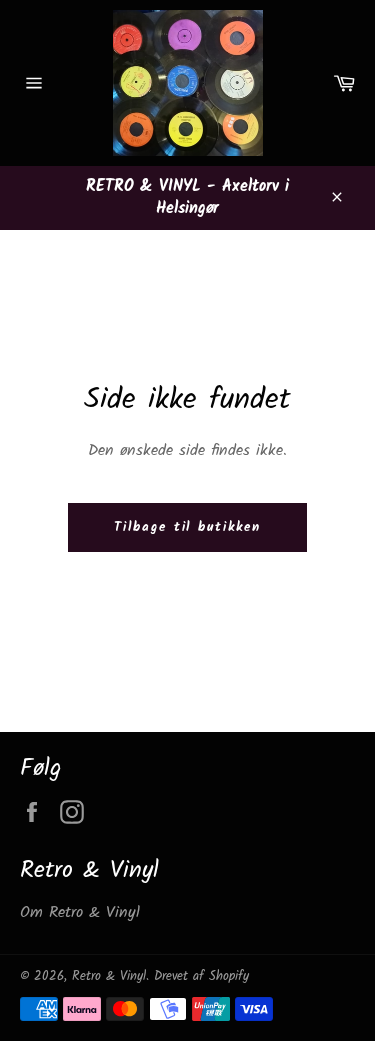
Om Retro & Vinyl (80, 912)
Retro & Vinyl (109, 976)
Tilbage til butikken (187, 527)
